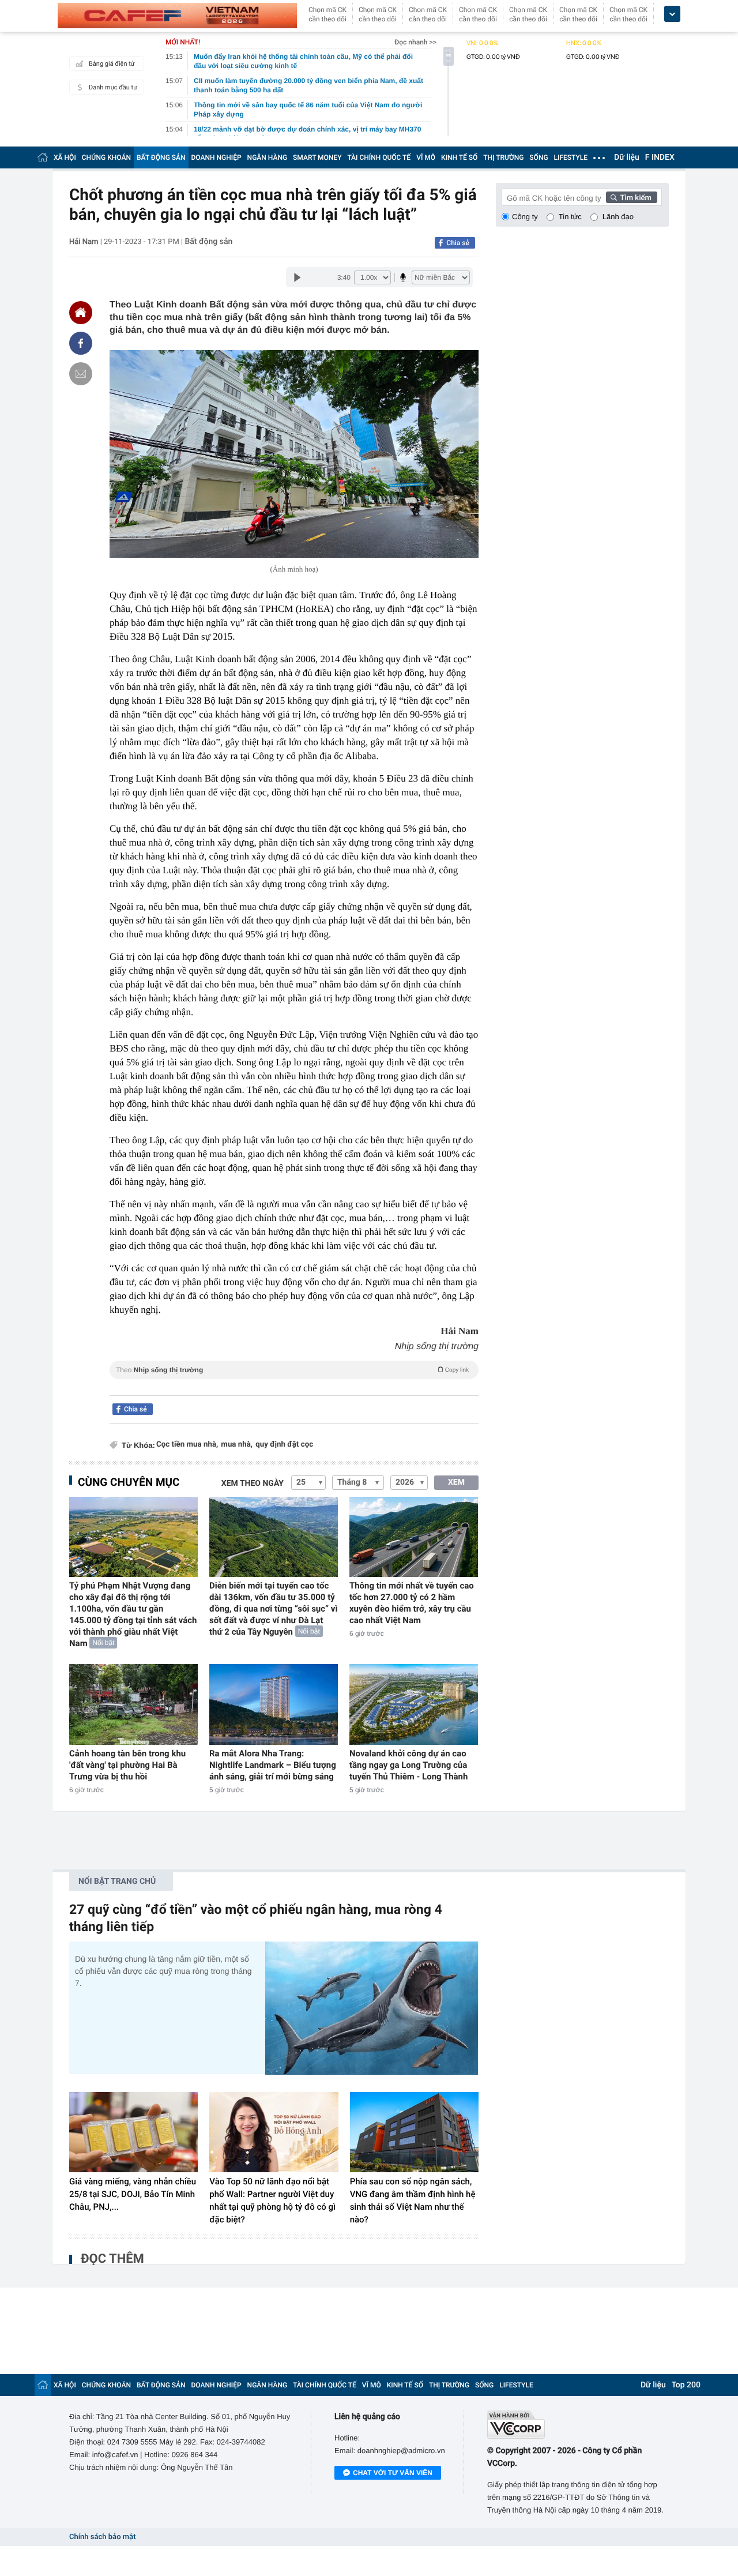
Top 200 (686, 2385)
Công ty (525, 217)
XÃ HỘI (65, 157)
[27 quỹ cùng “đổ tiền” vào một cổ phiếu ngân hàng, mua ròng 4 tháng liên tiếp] (372, 2008)
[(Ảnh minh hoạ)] (294, 454)
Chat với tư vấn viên (393, 2473)
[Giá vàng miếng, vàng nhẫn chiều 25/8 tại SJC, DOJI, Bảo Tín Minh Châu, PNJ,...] (133, 2132)
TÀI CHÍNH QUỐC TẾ (379, 157)
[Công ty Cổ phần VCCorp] (578, 2425)
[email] (81, 374)
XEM (456, 1482)
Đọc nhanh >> (415, 42)
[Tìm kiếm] (632, 197)
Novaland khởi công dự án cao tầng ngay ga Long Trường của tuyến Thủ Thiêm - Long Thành (408, 1765)
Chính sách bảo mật (102, 2537)
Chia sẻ (458, 243)
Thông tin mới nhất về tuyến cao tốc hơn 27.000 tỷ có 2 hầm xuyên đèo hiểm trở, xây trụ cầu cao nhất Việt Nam (412, 1603)
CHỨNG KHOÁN (106, 157)
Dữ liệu (627, 157)
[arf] (294, 1383)
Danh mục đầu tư (113, 87)
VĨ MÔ (426, 157)
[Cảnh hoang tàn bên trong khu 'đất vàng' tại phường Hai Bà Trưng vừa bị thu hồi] (133, 1704)
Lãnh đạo (618, 217)
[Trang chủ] (43, 157)
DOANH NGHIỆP (216, 157)
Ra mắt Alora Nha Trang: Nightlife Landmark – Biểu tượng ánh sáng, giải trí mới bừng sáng (273, 1765)
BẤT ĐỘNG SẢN (161, 157)
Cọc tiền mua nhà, (187, 1445)
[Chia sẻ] (81, 343)
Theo (292, 1370)
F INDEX (660, 157)
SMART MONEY (317, 157)
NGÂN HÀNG (268, 157)
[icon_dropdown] (672, 14)
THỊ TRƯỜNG (503, 157)
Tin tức (570, 217)
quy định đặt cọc (284, 1445)
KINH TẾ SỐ (459, 157)
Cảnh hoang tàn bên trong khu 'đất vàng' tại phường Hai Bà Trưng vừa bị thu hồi (127, 1765)
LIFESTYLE (571, 157)
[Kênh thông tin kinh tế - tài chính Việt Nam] (177, 16)
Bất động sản (208, 242)
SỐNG (539, 157)
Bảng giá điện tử (112, 64)
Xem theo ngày (253, 1484)
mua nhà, (237, 1445)
